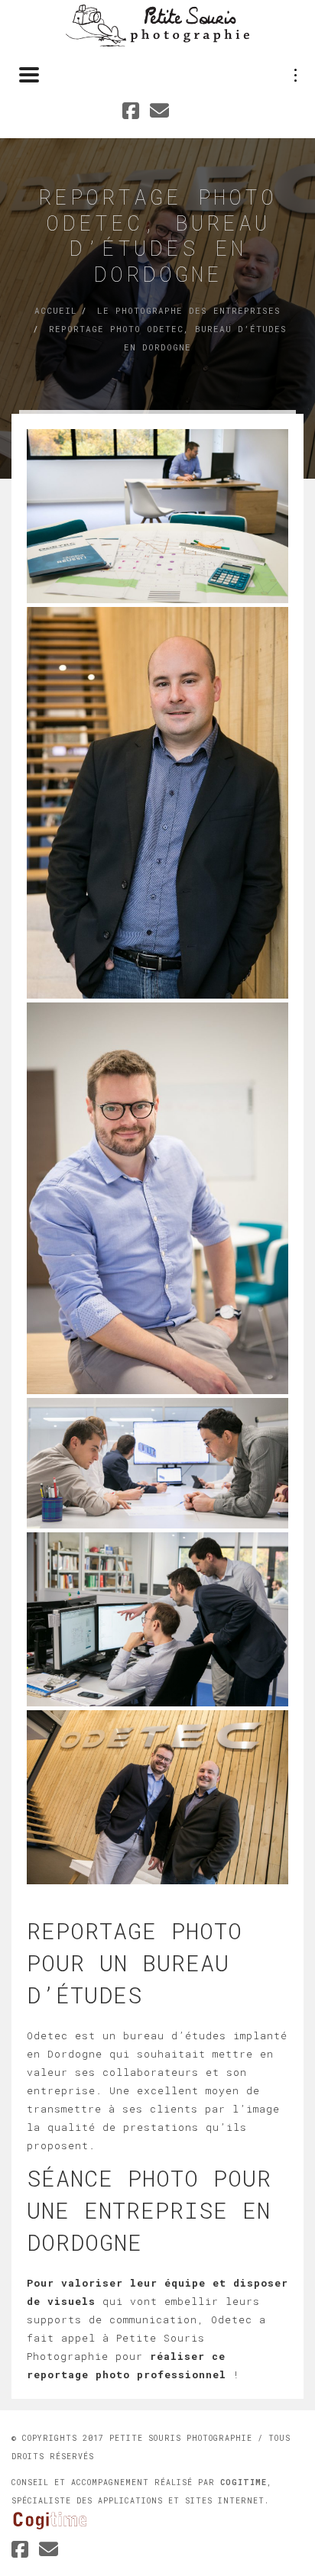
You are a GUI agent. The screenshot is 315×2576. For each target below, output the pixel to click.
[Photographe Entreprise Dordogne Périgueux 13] (157, 1463)
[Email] (160, 113)
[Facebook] (131, 113)
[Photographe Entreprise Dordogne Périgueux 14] (157, 1198)
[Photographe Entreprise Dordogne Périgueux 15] (157, 803)
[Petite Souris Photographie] (157, 24)
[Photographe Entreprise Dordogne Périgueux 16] (157, 516)
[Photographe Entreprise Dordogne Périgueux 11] (157, 1797)
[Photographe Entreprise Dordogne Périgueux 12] (157, 1619)
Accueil (56, 310)
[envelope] (49, 2551)
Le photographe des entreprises (189, 310)
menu (296, 75)
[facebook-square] (20, 2551)
